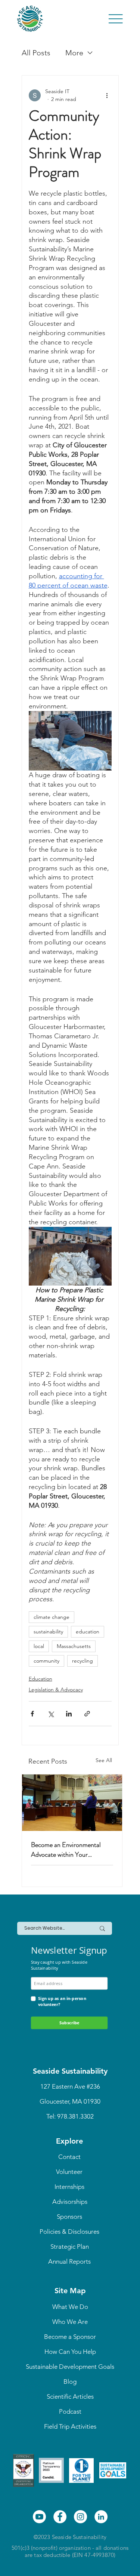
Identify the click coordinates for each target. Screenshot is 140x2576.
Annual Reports (69, 2261)
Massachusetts (74, 1646)
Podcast (70, 2411)
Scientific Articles (70, 2396)
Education (41, 1679)
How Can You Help (70, 2352)
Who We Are (70, 2322)
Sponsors (69, 2217)
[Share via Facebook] (32, 1714)
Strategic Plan (70, 2246)
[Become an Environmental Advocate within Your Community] (72, 1803)
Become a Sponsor (70, 2337)
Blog (70, 2382)
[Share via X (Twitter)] (51, 1714)
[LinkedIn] (101, 2517)
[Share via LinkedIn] (69, 1714)
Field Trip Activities (70, 2426)
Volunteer (69, 2172)
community (46, 1661)
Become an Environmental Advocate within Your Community (66, 1850)
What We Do (70, 2307)
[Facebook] (60, 2517)
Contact (69, 2157)
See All (104, 1760)
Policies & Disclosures (69, 2232)
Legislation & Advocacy (56, 1690)
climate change (52, 1617)
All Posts (36, 53)
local (39, 1646)
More (74, 53)
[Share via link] (87, 1714)
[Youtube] (39, 2517)
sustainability (48, 1632)
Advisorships (70, 2202)
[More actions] (107, 95)
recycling (83, 1661)
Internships (69, 2187)
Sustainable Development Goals (70, 2367)
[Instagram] (80, 2517)
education (88, 1632)
